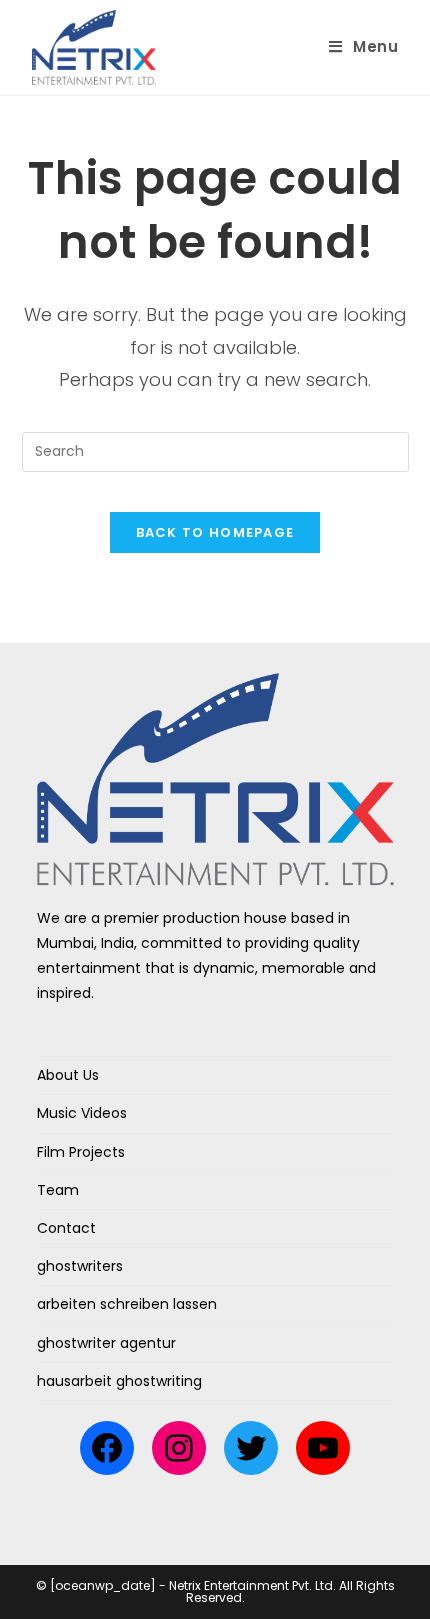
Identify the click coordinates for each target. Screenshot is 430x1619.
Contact (66, 1228)
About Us (68, 1075)
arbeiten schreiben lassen (127, 1304)
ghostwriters (80, 1266)
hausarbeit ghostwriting (119, 1381)
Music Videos (82, 1113)
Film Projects (81, 1152)
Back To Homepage (215, 532)
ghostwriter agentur (106, 1343)
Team (58, 1190)
